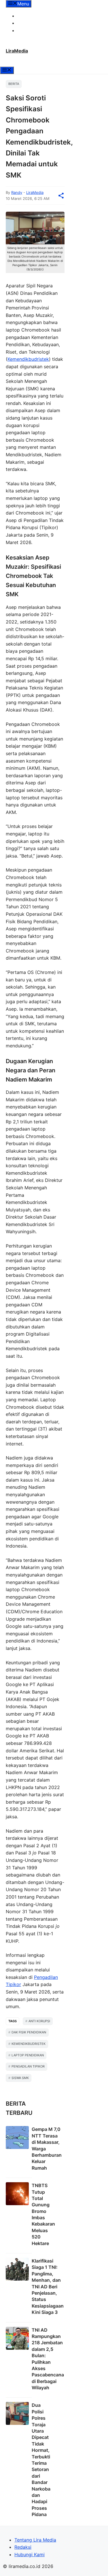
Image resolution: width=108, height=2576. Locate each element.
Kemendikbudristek (28, 359)
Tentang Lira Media (38, 16)
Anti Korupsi (39, 2021)
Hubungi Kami (32, 30)
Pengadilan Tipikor (28, 2066)
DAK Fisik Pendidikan (29, 2032)
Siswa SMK (20, 2078)
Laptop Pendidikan (28, 2055)
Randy (17, 192)
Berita (14, 84)
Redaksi (26, 23)
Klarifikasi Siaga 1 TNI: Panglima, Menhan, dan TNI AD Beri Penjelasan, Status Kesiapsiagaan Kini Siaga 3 (48, 2286)
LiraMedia (17, 51)
